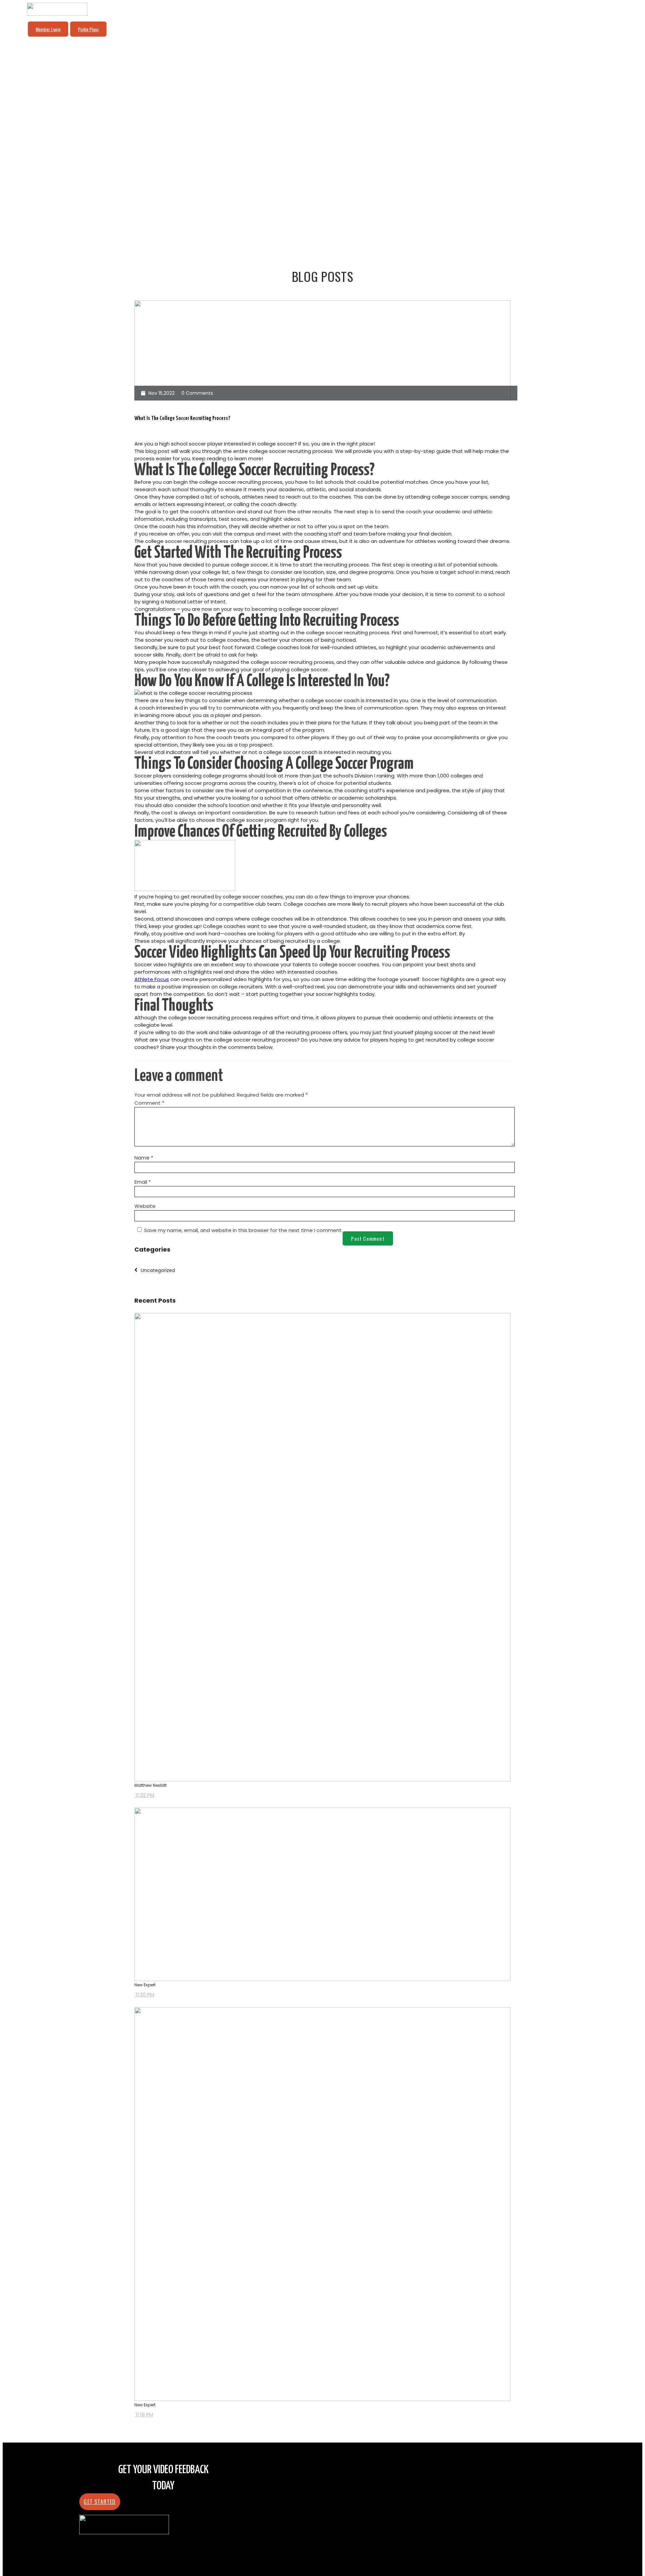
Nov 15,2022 (162, 393)
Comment (149, 1103)
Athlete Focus (152, 979)
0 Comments (197, 393)
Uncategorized (158, 1270)
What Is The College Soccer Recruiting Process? (182, 418)
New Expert (145, 1985)
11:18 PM (144, 2415)
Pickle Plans (88, 29)
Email (143, 1182)
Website (145, 1206)
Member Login (48, 29)
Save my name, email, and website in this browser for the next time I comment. (243, 1230)
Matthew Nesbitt (150, 1785)
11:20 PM (144, 1995)
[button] (100, 2502)
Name (144, 1158)
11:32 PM (144, 1795)
